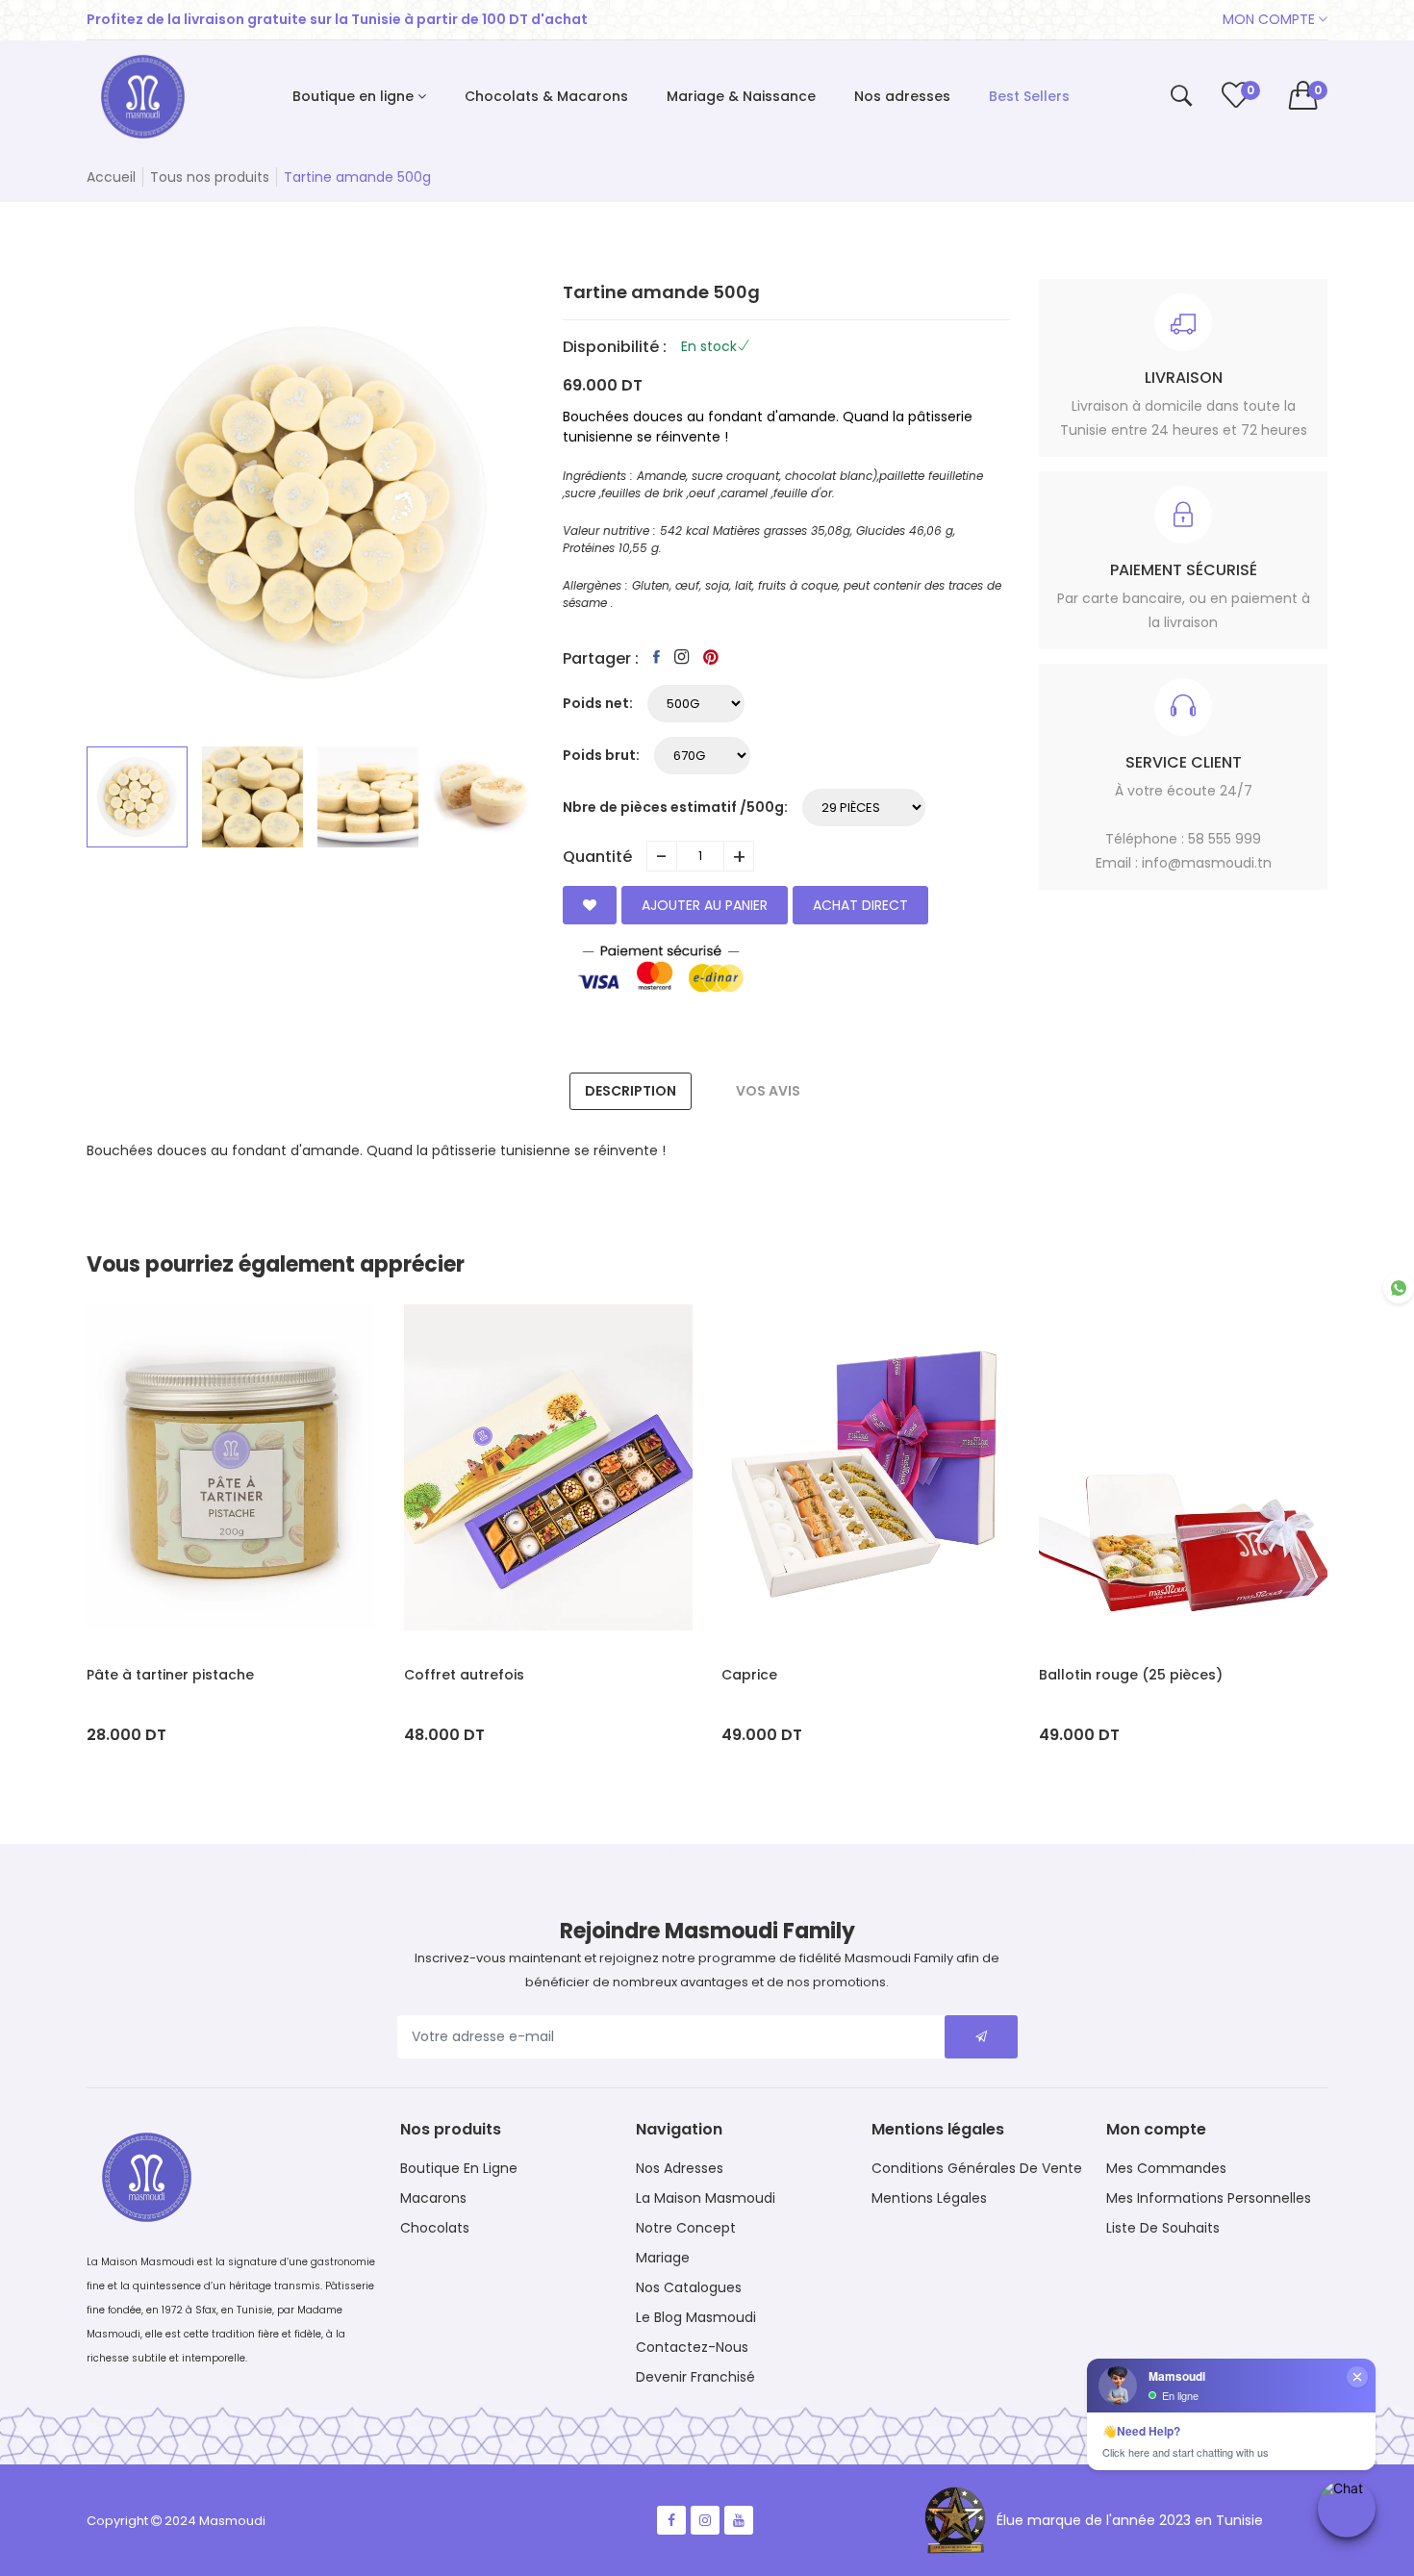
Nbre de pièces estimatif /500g (673, 807)
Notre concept (686, 2228)
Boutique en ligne (459, 2168)
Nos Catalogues (689, 2287)
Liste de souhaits (1163, 2228)
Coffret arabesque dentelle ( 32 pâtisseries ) (1152, 1685)
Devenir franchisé (695, 2377)
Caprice (432, 1675)
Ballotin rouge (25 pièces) (813, 1675)
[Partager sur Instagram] (682, 657)
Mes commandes (1166, 2168)
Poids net (596, 703)
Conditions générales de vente (977, 2168)
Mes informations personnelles (1209, 2198)
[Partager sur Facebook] (656, 657)
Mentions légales (929, 2198)
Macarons (433, 2198)
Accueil (111, 177)
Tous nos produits (210, 177)
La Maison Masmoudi (706, 2198)
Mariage (663, 2258)
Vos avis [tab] (768, 1091)
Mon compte (1271, 19)
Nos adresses (680, 2168)
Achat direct (860, 905)
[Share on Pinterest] (711, 657)
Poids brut (599, 755)
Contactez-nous (692, 2347)
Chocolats (435, 2228)
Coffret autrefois (147, 1675)
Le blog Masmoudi (696, 2317)
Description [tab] (631, 1091)
